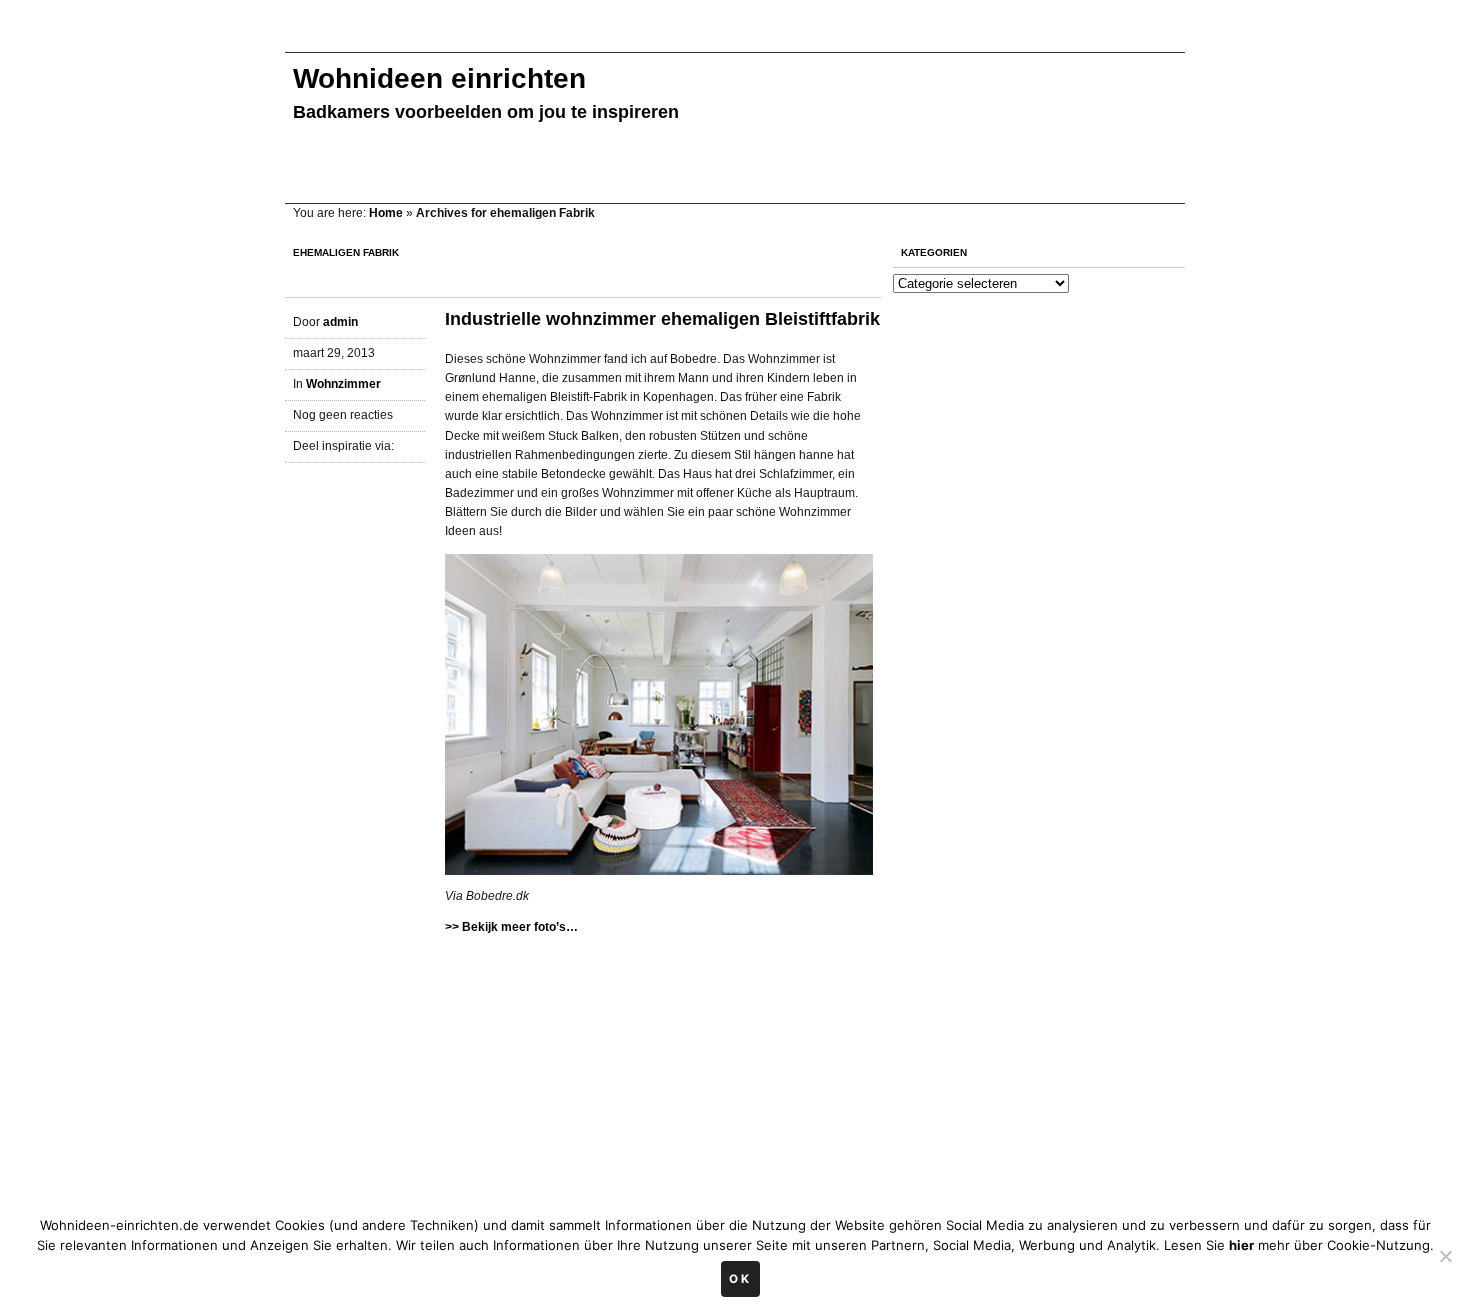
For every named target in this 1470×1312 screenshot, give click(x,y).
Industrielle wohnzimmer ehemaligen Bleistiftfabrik (662, 319)
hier (1241, 1245)
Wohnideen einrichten (439, 78)
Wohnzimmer (343, 384)
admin (340, 322)
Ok (740, 1279)
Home (386, 213)
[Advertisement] (649, 37)
